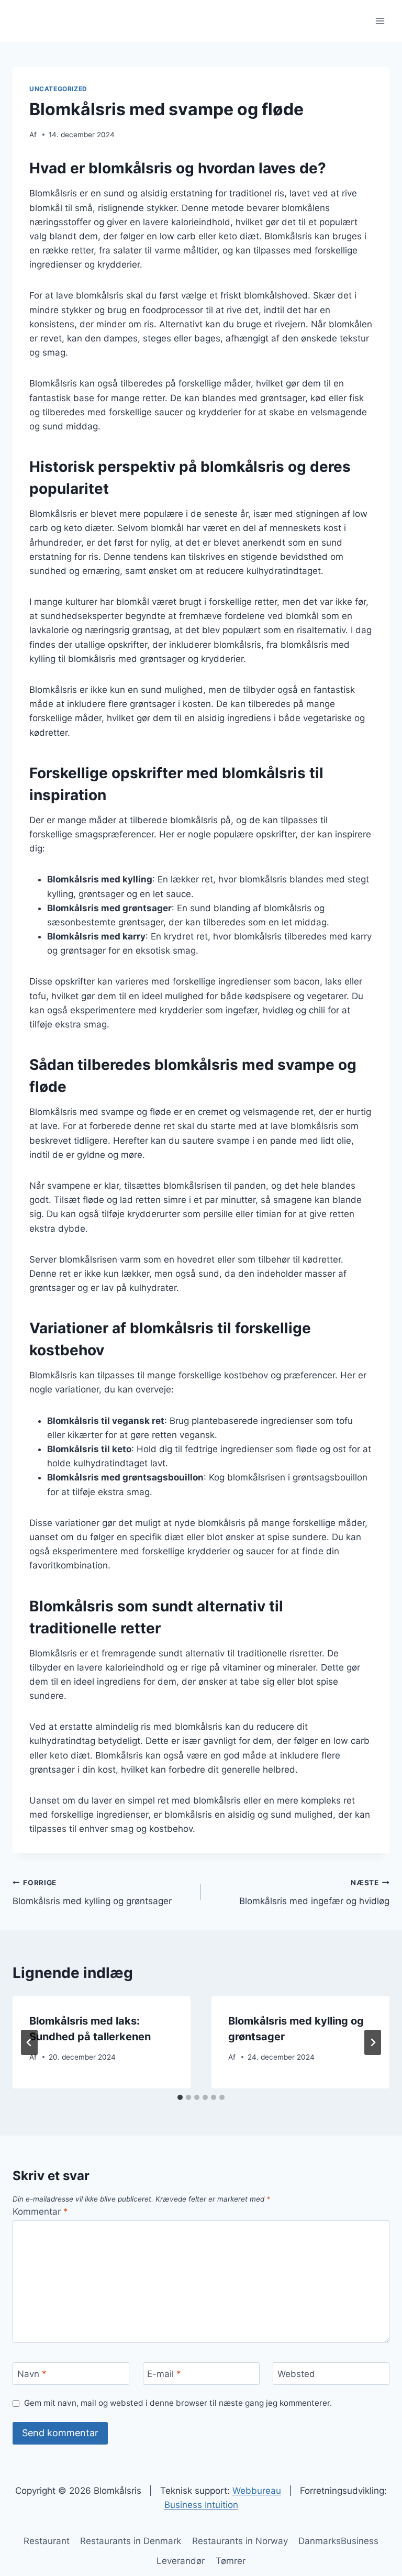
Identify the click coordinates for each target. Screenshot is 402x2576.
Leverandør (181, 2561)
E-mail (164, 2374)
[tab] (180, 2097)
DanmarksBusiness (338, 2541)
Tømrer (231, 2561)
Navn (32, 2374)
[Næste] (373, 2042)
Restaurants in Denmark (131, 2541)
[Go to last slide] (29, 2042)
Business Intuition (201, 2505)
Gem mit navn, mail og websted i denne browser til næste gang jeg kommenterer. (178, 2403)
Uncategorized (58, 89)
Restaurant (47, 2541)
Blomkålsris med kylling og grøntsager (92, 1892)
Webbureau (257, 2491)
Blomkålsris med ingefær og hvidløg (314, 1892)
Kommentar (40, 2212)
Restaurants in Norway (240, 2541)
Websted (296, 2374)
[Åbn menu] (380, 21)
